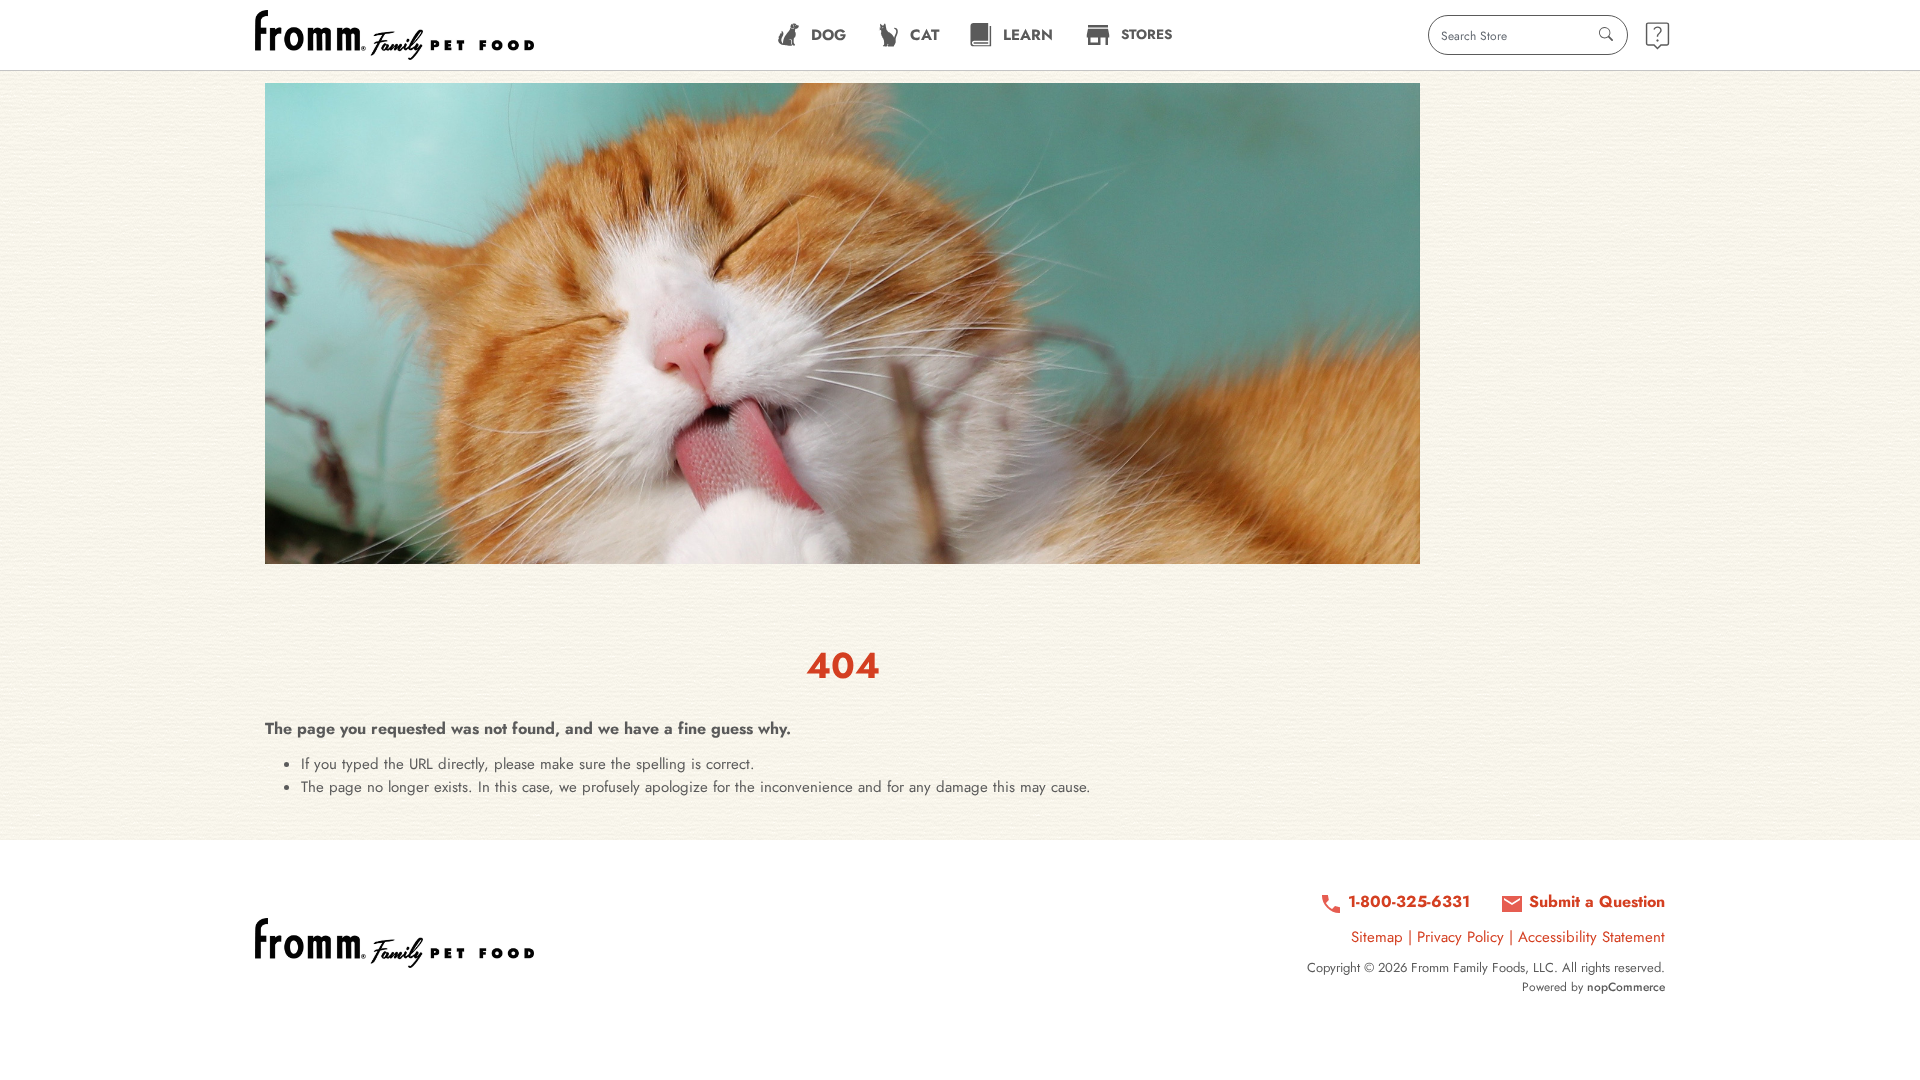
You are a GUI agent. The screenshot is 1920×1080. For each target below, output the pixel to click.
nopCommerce (1626, 987)
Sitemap (1377, 937)
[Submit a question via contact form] (1657, 35)
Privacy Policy (1460, 937)
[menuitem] (811, 35)
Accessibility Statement (1591, 937)
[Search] (1606, 35)
